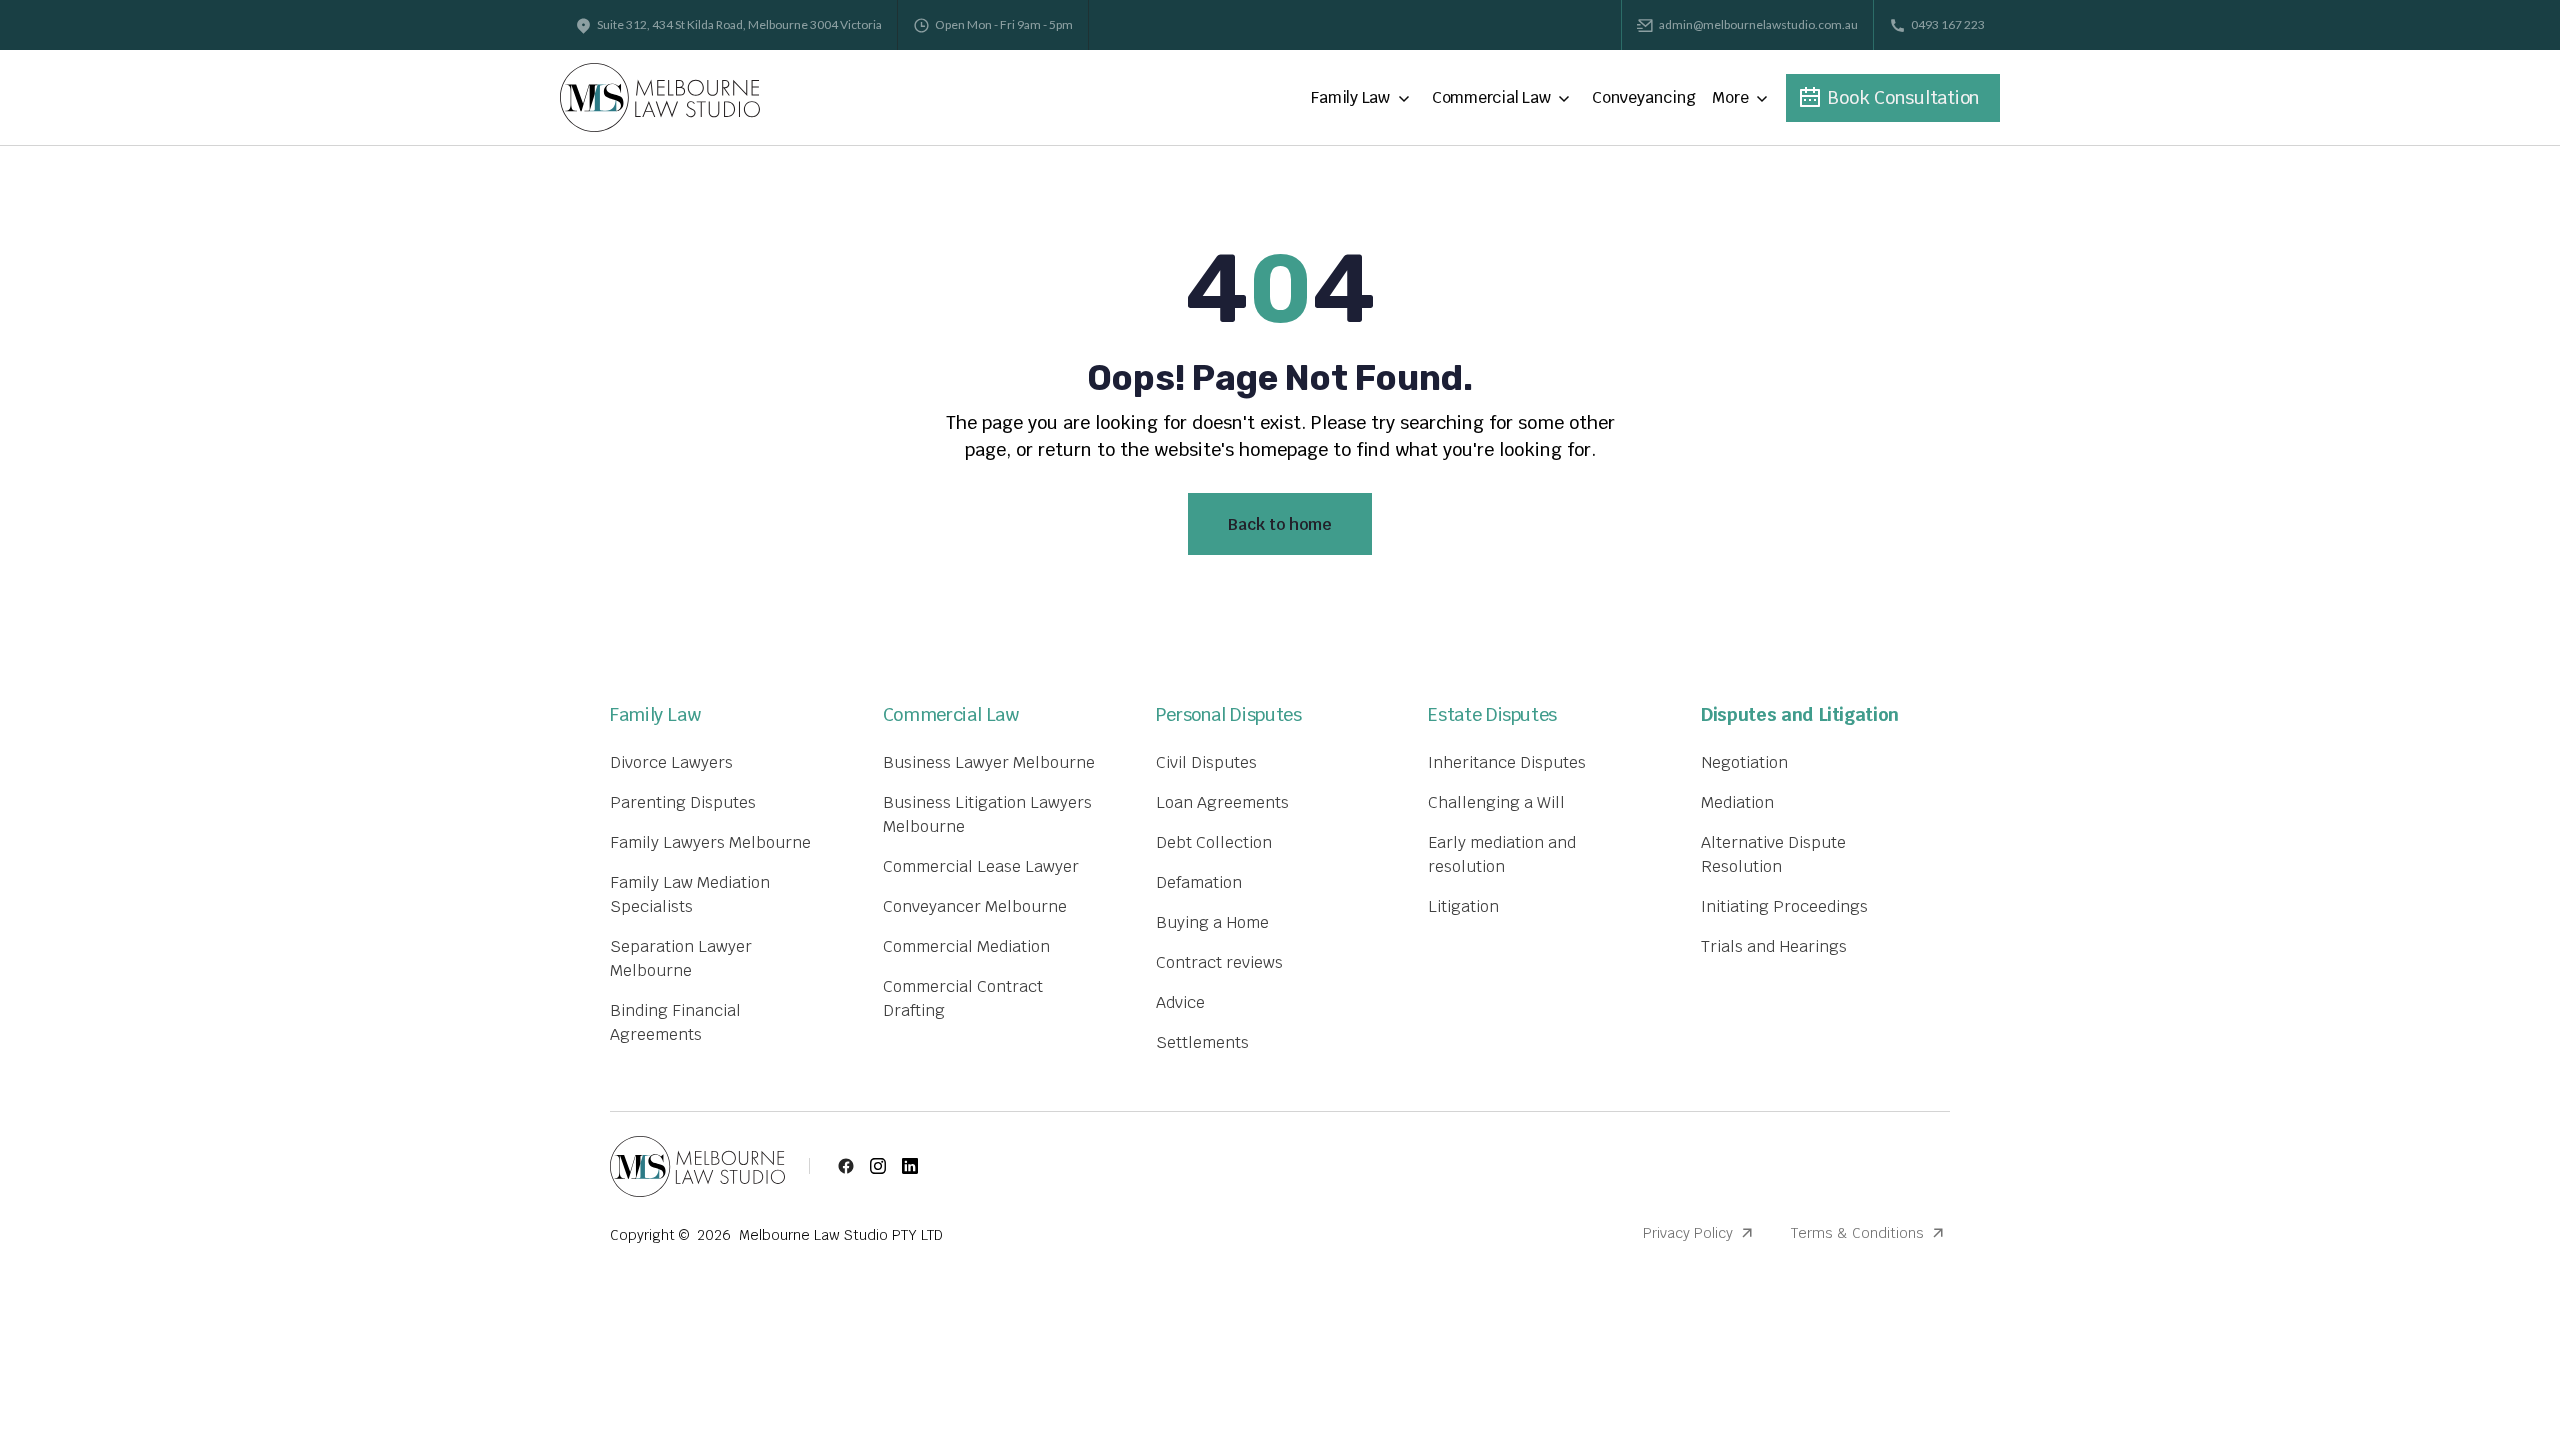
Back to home (1280, 524)
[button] (1363, 98)
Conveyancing (1644, 97)
